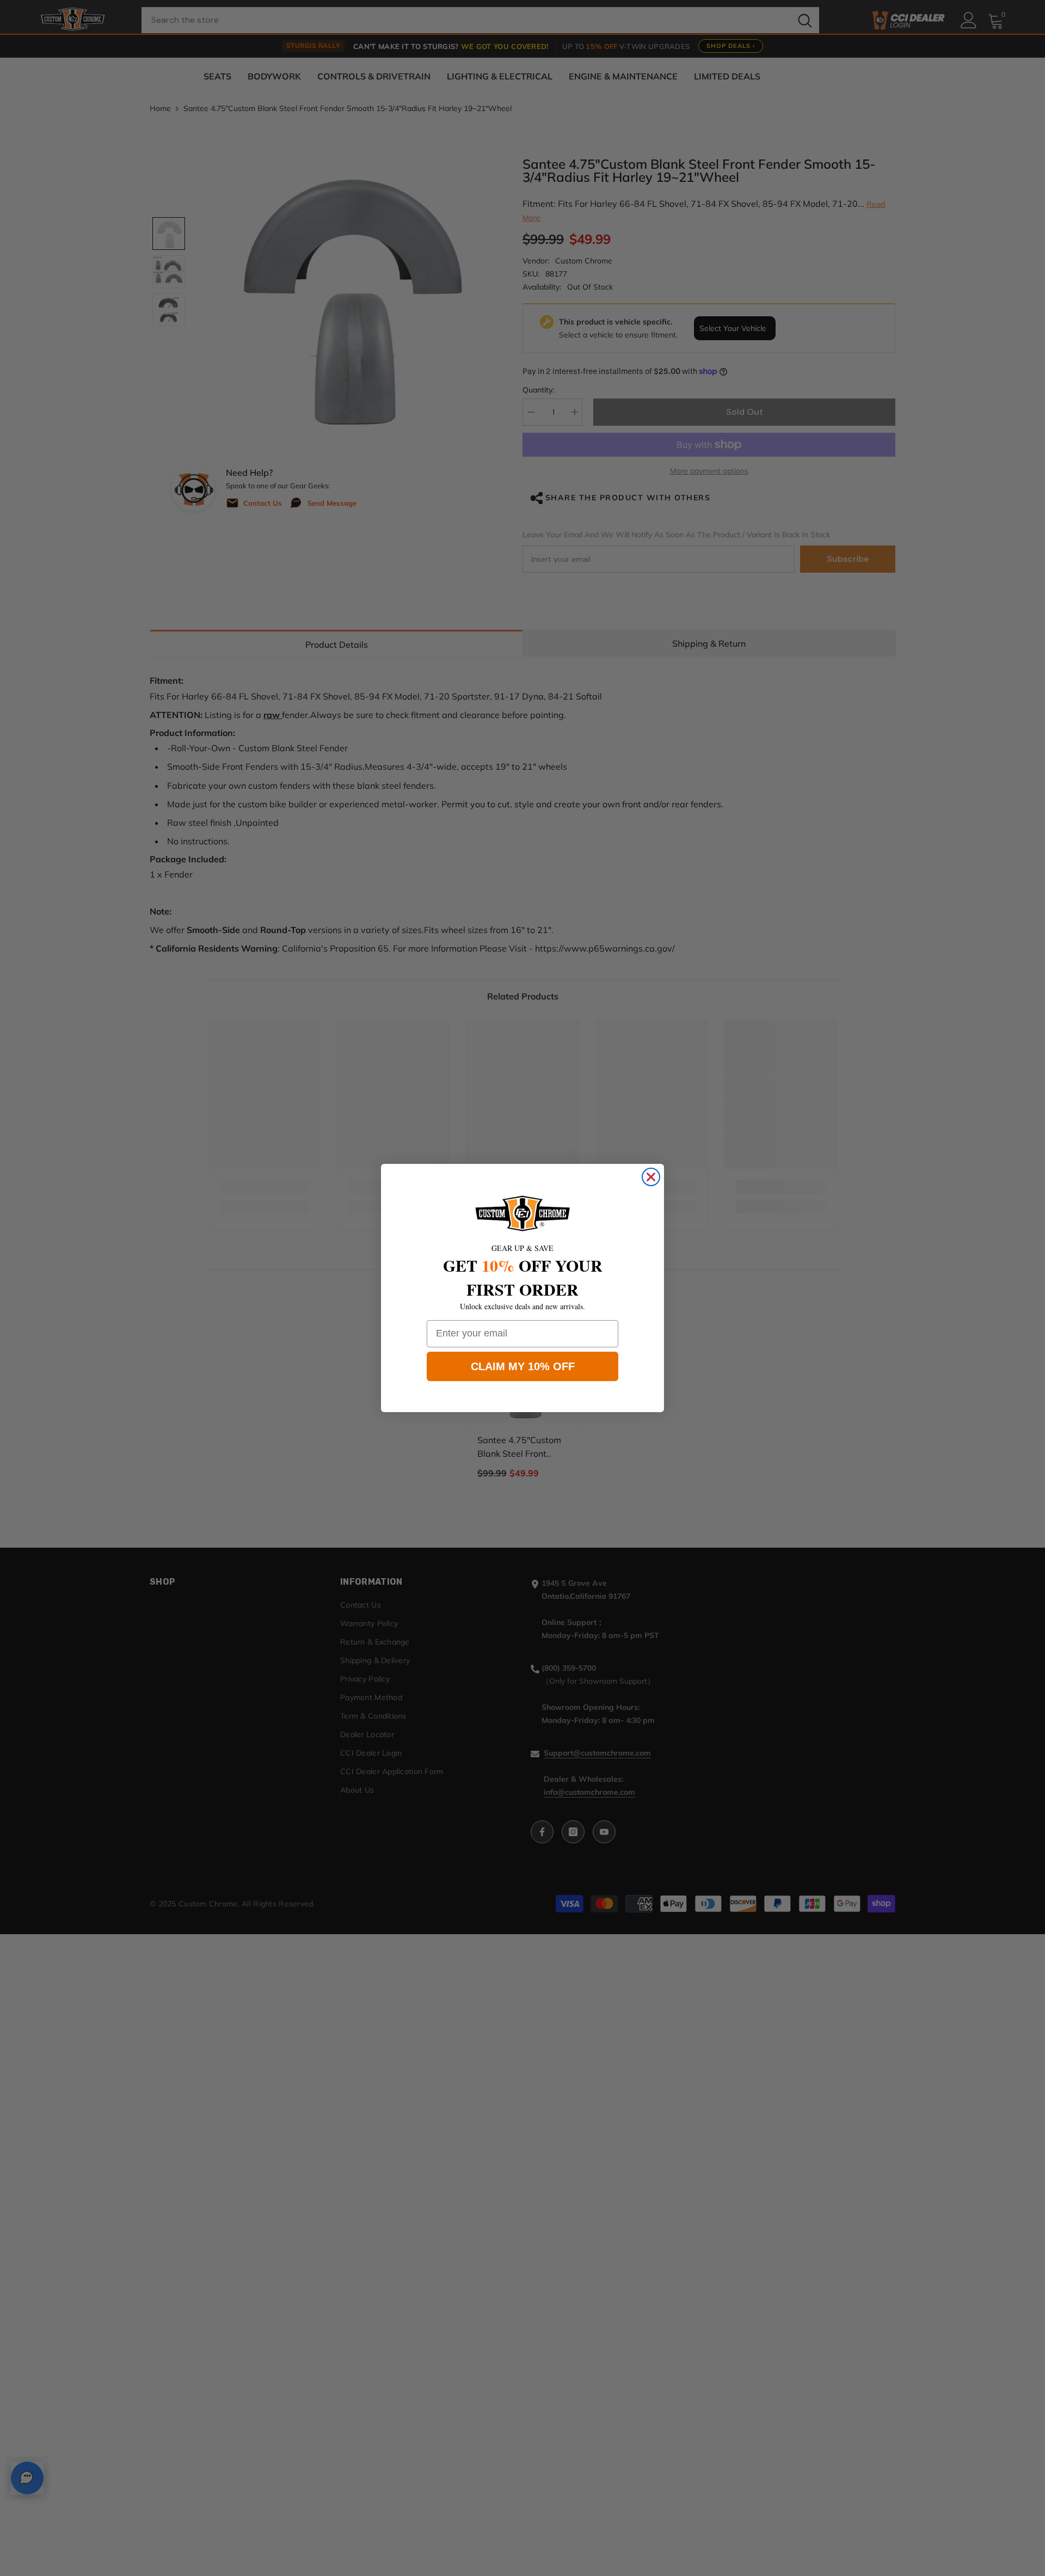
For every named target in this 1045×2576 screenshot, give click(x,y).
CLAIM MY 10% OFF (523, 1366)
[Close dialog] (651, 1177)
